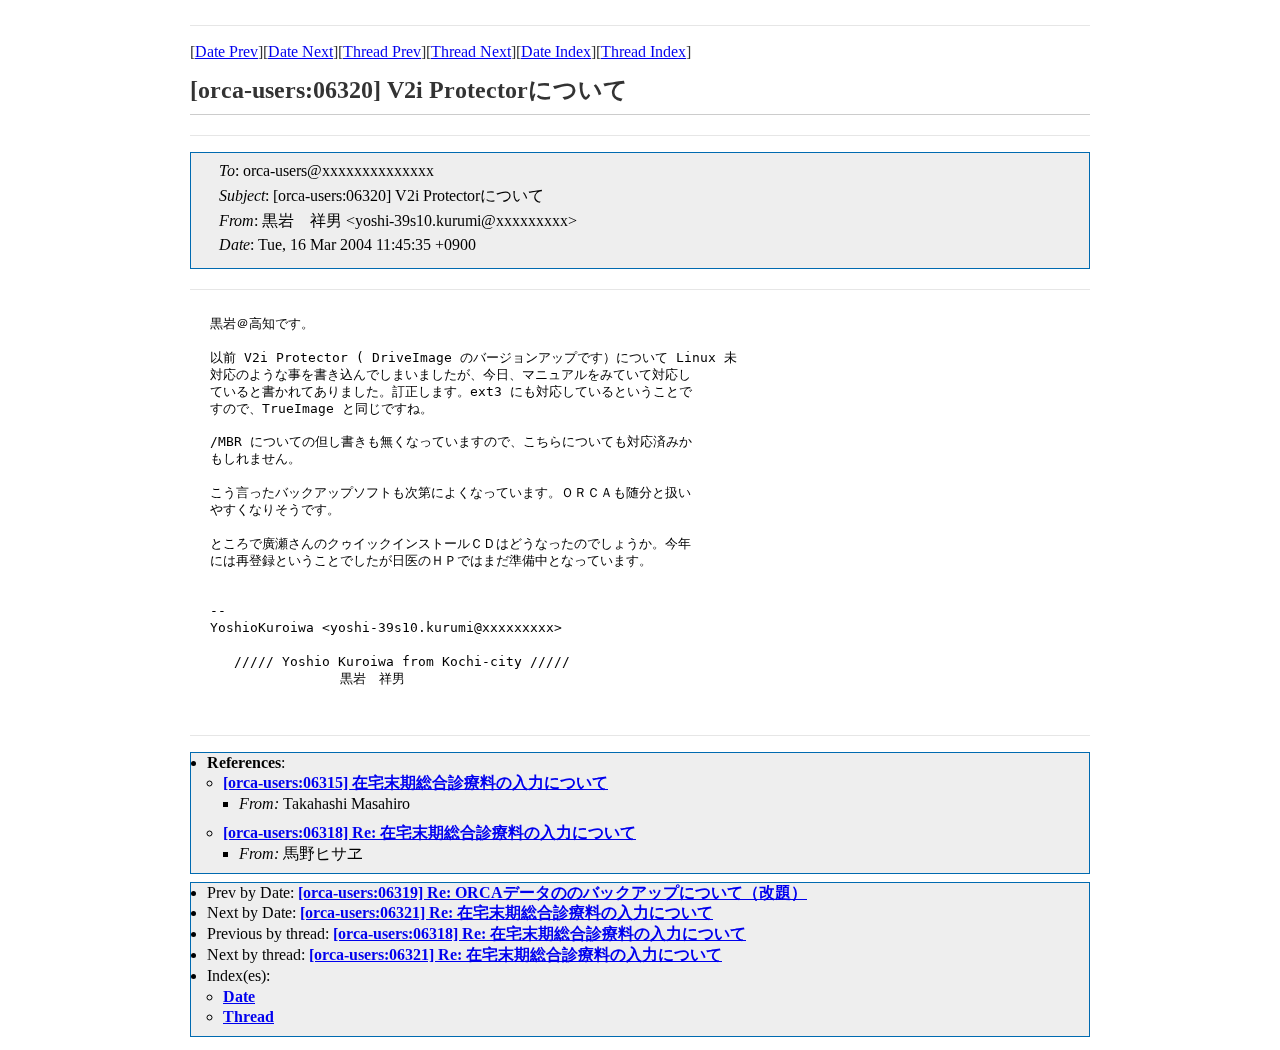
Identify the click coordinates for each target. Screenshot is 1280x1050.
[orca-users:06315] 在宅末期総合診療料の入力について (415, 782)
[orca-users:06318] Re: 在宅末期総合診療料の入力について (429, 832)
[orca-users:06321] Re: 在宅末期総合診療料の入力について (506, 912)
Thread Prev (382, 51)
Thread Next (471, 51)
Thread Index (643, 51)
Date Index (556, 51)
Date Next (300, 51)
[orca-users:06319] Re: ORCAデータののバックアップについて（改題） (552, 892)
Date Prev (226, 51)
